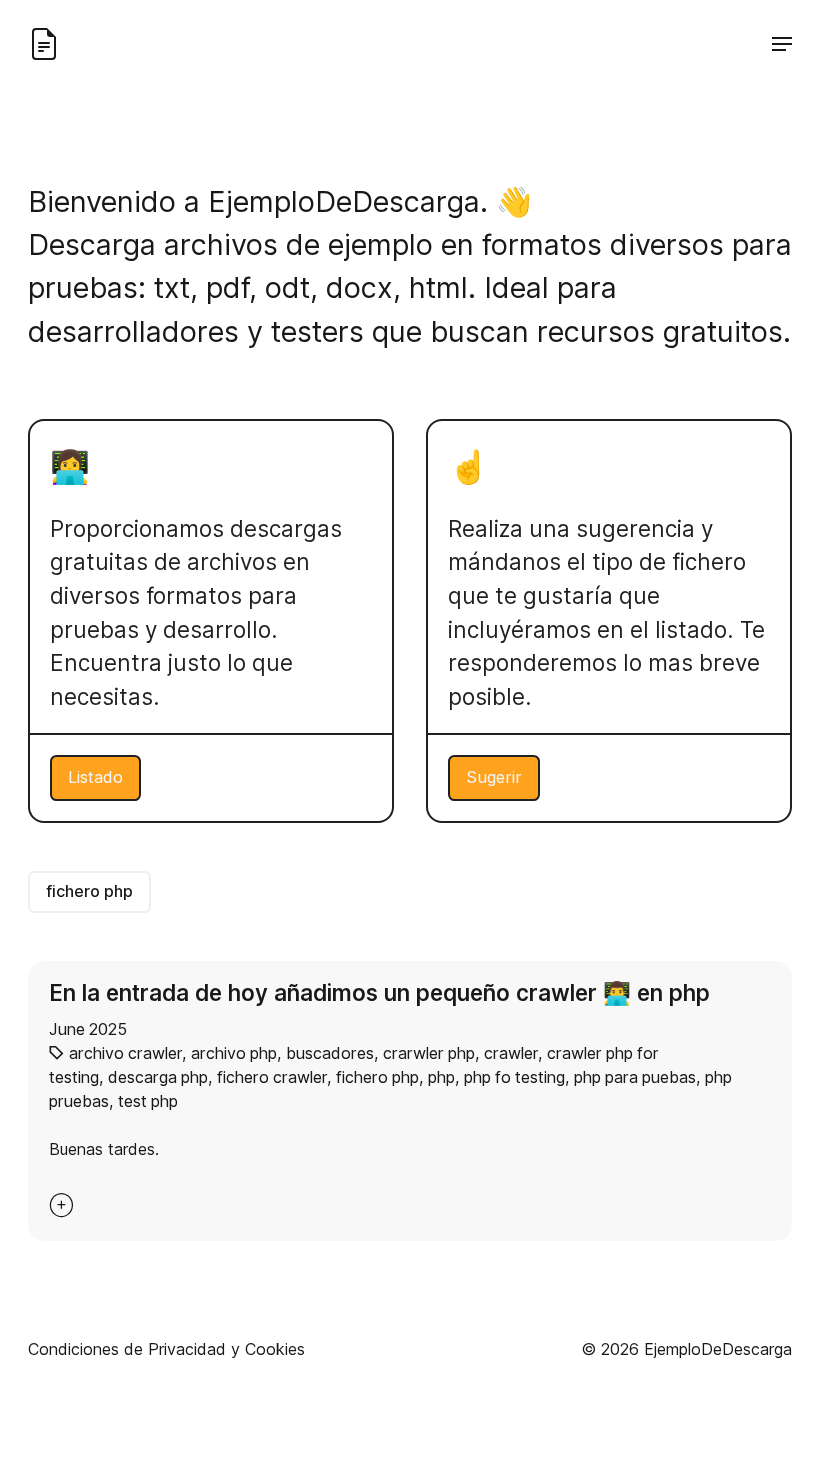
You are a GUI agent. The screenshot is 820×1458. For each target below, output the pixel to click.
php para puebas (635, 1077)
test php (148, 1101)
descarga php (158, 1077)
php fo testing (514, 1077)
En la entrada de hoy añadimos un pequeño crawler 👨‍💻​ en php (379, 992)
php (441, 1077)
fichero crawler (272, 1077)
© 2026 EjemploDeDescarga (686, 1349)
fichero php (89, 891)
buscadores (330, 1053)
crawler (511, 1053)
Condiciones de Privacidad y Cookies (166, 1349)
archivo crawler (125, 1053)
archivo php (234, 1053)
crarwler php (429, 1053)
